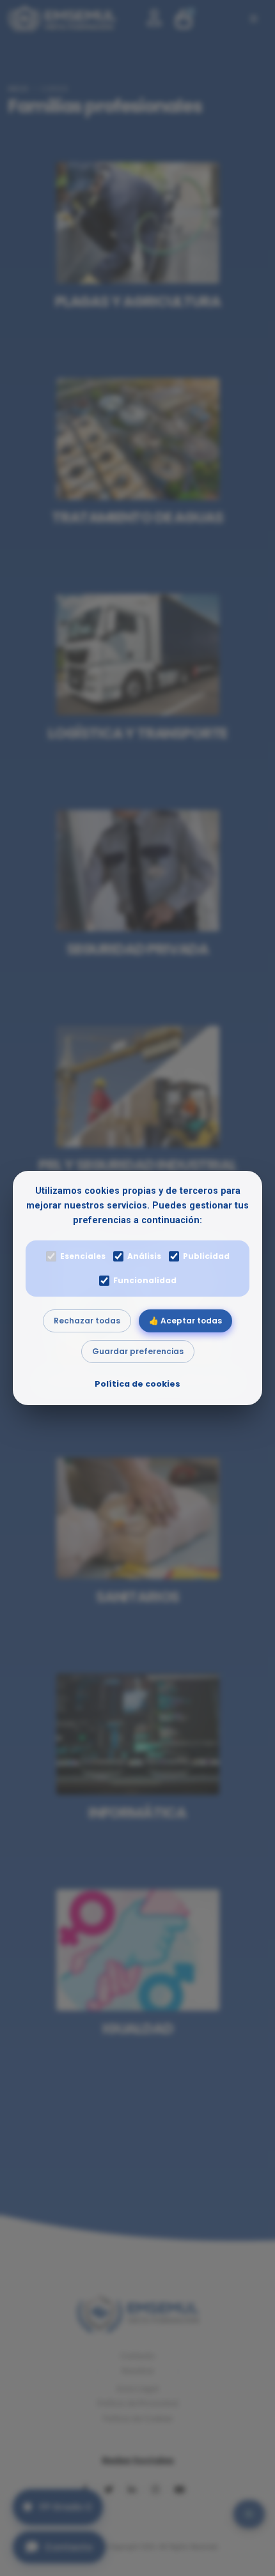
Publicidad (206, 1256)
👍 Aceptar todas (185, 1321)
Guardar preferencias (138, 1351)
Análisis (144, 1256)
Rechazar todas (87, 1321)
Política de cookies (137, 1384)
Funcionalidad (145, 1280)
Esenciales (83, 1256)
